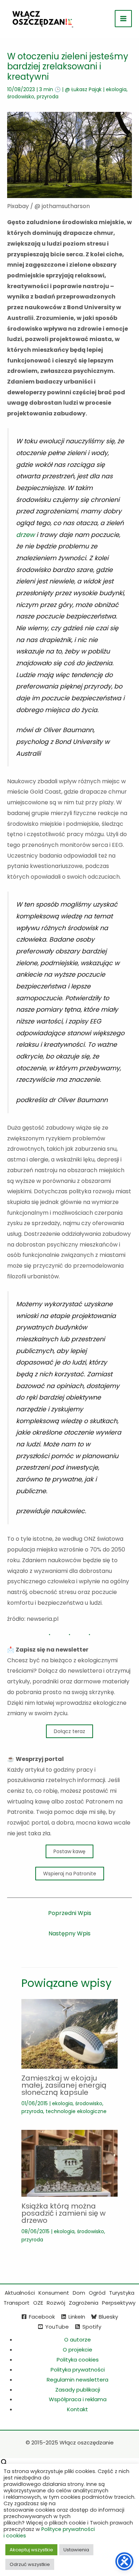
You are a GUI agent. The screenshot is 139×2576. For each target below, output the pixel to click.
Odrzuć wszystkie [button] (30, 2564)
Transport (17, 2303)
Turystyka (122, 2293)
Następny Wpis (69, 1933)
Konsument (54, 2293)
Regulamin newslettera (78, 2380)
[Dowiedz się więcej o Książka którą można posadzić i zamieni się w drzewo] (69, 2163)
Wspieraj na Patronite (70, 1874)
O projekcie (78, 2350)
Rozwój (56, 2303)
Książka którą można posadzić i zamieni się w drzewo (63, 2213)
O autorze (78, 2340)
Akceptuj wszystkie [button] (31, 2550)
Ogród (97, 2293)
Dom (79, 2293)
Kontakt (78, 2409)
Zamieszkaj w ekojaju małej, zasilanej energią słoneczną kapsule (64, 2085)
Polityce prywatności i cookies (49, 2532)
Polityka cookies (78, 2360)
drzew (25, 535)
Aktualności (20, 2293)
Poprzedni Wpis (70, 1913)
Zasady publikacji (78, 2390)
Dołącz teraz (69, 1731)
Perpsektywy (119, 2303)
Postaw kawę (69, 1851)
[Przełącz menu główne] (123, 19)
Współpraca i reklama (78, 2399)
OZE (38, 2303)
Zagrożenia (84, 2303)
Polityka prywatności (78, 2370)
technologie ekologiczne (76, 2111)
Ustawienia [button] (76, 2550)
